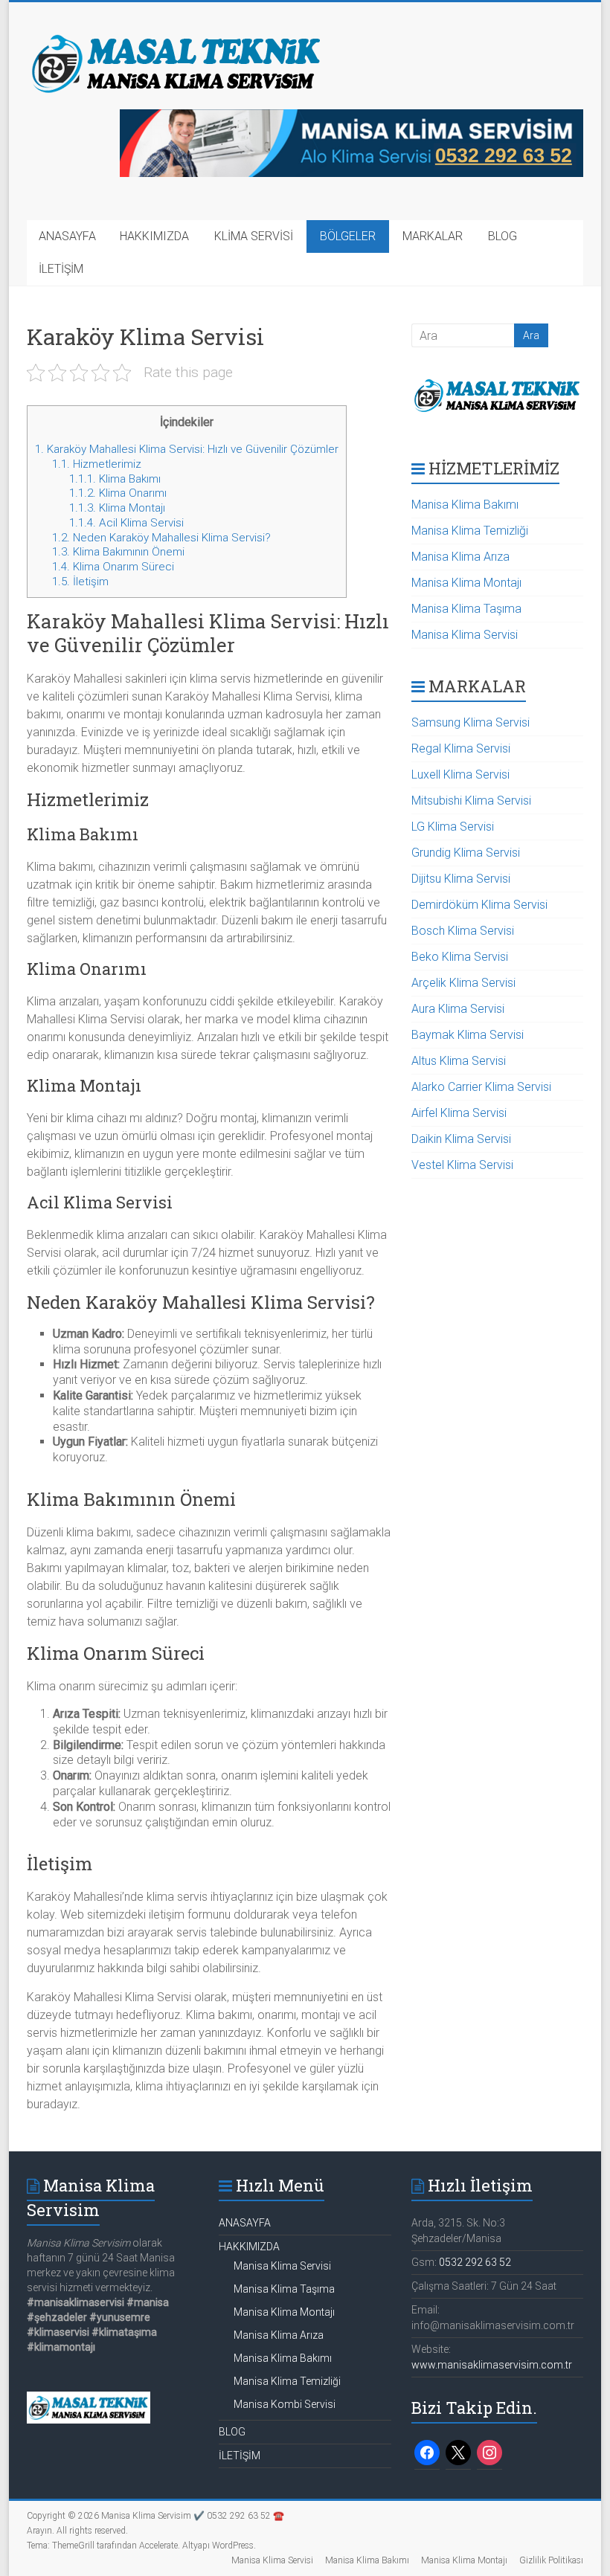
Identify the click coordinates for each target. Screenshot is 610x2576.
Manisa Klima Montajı (466, 583)
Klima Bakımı (115, 479)
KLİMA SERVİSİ (254, 236)
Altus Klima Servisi (459, 1061)
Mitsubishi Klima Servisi (471, 801)
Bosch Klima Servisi (463, 931)
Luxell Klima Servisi (460, 775)
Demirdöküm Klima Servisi (479, 905)
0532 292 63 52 (475, 2262)
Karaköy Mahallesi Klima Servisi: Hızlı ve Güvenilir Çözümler (187, 449)
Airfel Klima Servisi (459, 1113)
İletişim (80, 582)
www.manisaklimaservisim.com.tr (492, 2365)
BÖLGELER (348, 236)
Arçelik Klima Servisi (463, 983)
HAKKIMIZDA (154, 236)
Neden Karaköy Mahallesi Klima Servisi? (161, 538)
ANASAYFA (67, 236)
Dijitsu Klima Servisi (461, 879)
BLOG (503, 236)
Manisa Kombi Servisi (285, 2404)
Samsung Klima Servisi (471, 722)
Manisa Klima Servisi (465, 635)
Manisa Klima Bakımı (465, 505)
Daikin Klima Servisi (461, 1139)
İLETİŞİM (61, 269)
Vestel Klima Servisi (462, 1165)
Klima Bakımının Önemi (118, 552)
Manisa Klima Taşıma (466, 609)
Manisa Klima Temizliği (470, 531)
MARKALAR (433, 236)
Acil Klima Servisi (126, 523)
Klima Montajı (117, 508)
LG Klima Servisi (453, 827)
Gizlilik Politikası (551, 2560)
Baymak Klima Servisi (468, 1035)
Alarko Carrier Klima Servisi (481, 1087)
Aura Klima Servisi (458, 1009)
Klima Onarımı (118, 493)
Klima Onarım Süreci (113, 567)
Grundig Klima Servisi (466, 853)
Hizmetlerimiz (97, 464)
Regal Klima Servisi (461, 748)
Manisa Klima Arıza (460, 557)
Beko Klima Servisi (460, 957)
